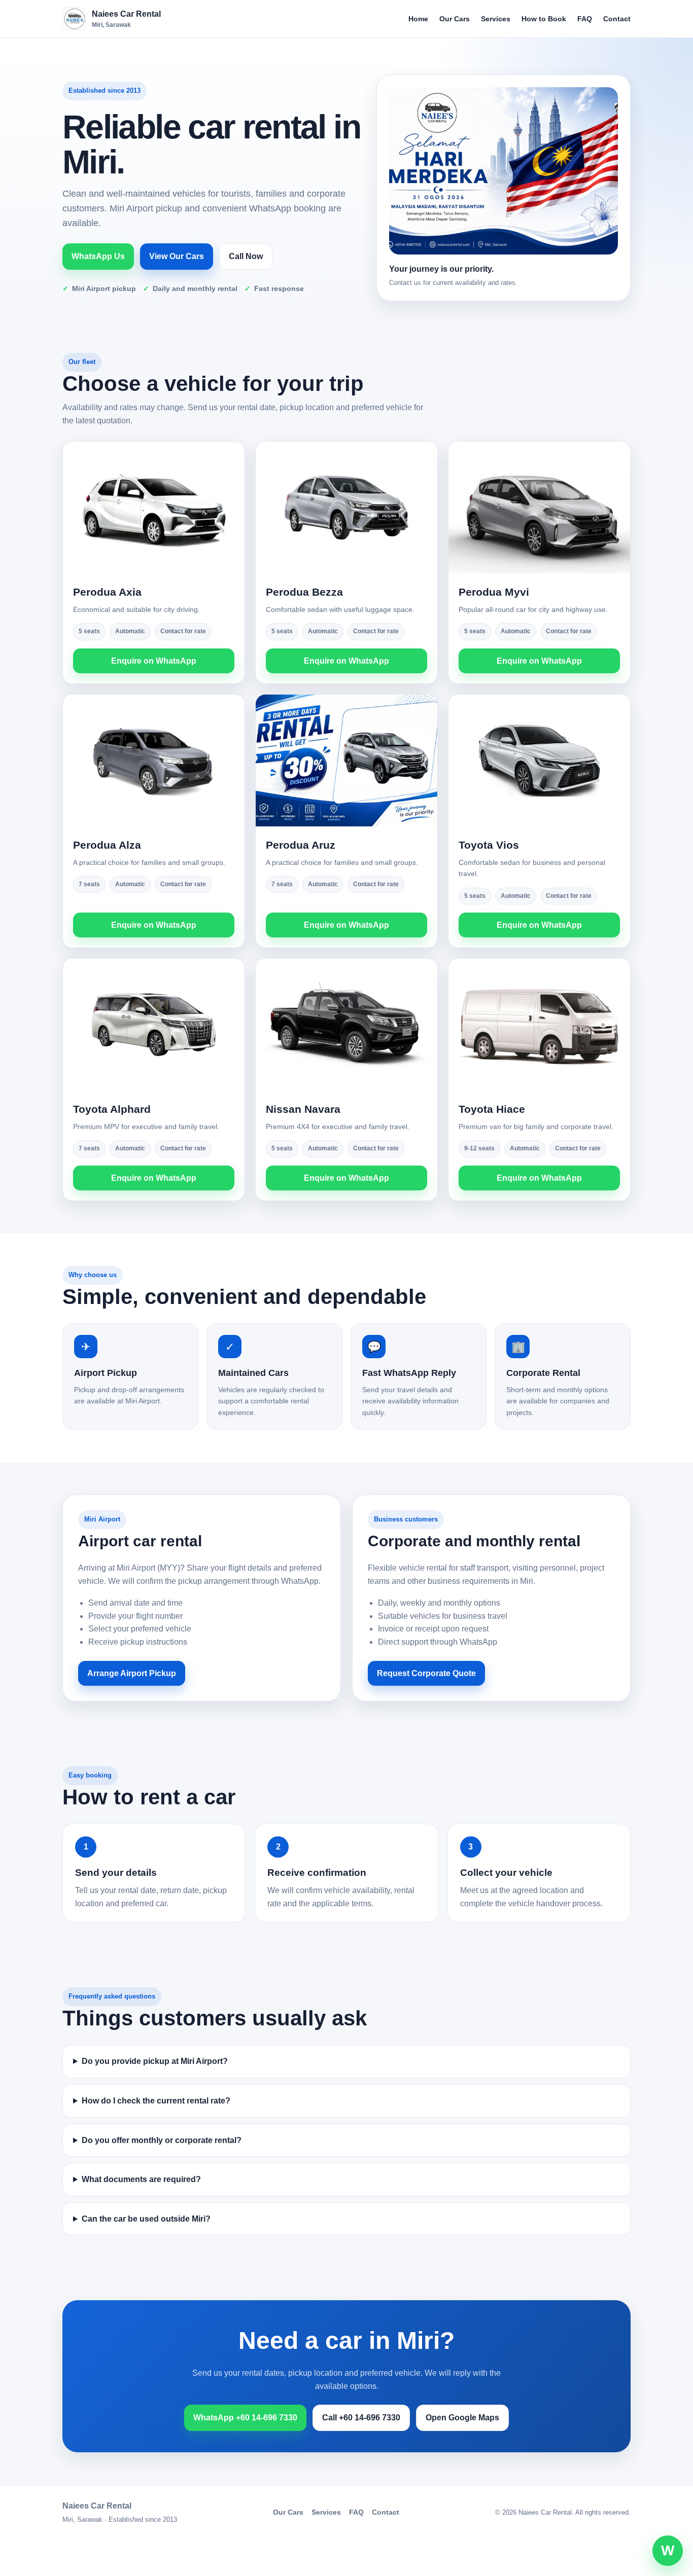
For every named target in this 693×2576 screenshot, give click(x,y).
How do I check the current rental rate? (156, 2101)
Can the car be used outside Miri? (146, 2219)
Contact (617, 19)
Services (496, 19)
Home (418, 19)
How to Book (544, 19)
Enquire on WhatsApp (154, 661)
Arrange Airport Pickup (132, 1673)
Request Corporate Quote (426, 1673)
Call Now (246, 256)
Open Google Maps (462, 2418)
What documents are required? (141, 2179)
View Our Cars (177, 256)
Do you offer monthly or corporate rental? (162, 2140)
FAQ (585, 19)
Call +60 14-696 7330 (361, 2418)
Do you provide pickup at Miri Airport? (155, 2061)
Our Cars (455, 19)
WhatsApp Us (98, 256)
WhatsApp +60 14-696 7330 (245, 2418)
